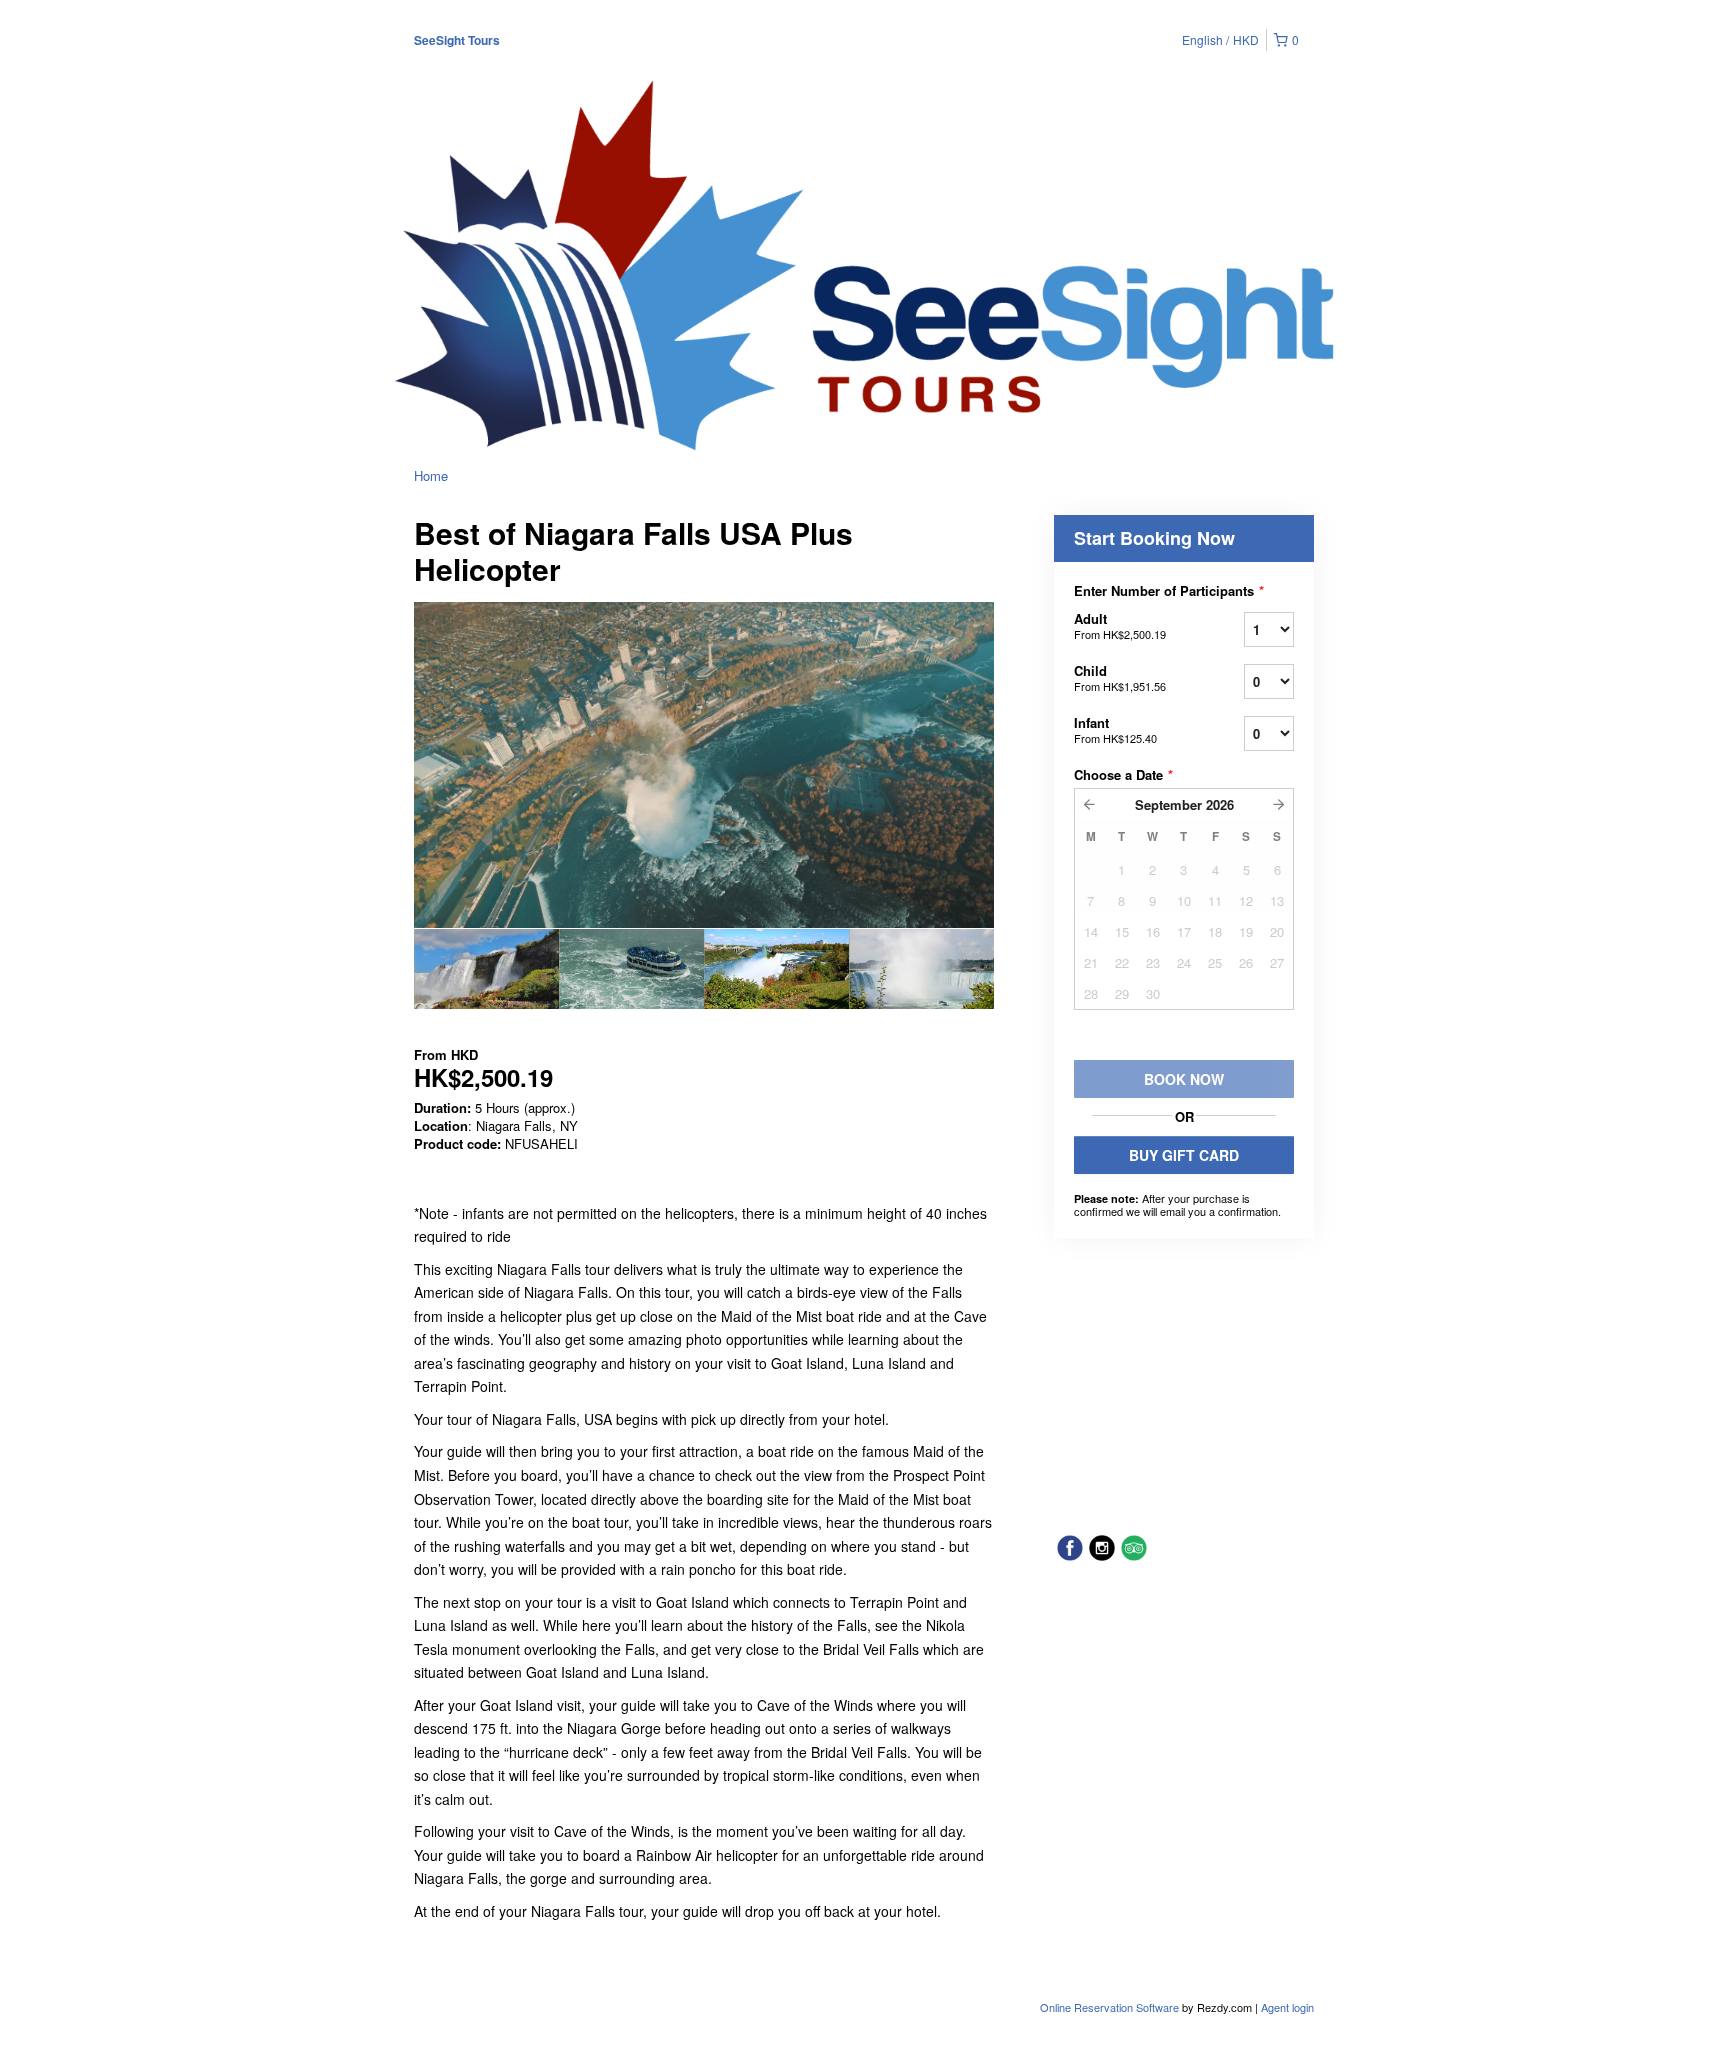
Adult (1120, 625)
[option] (486, 969)
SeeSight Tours (457, 40)
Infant (1115, 729)
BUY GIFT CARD (1184, 1155)
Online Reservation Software (1109, 2007)
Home (431, 475)
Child (1120, 677)
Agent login (1287, 2007)
